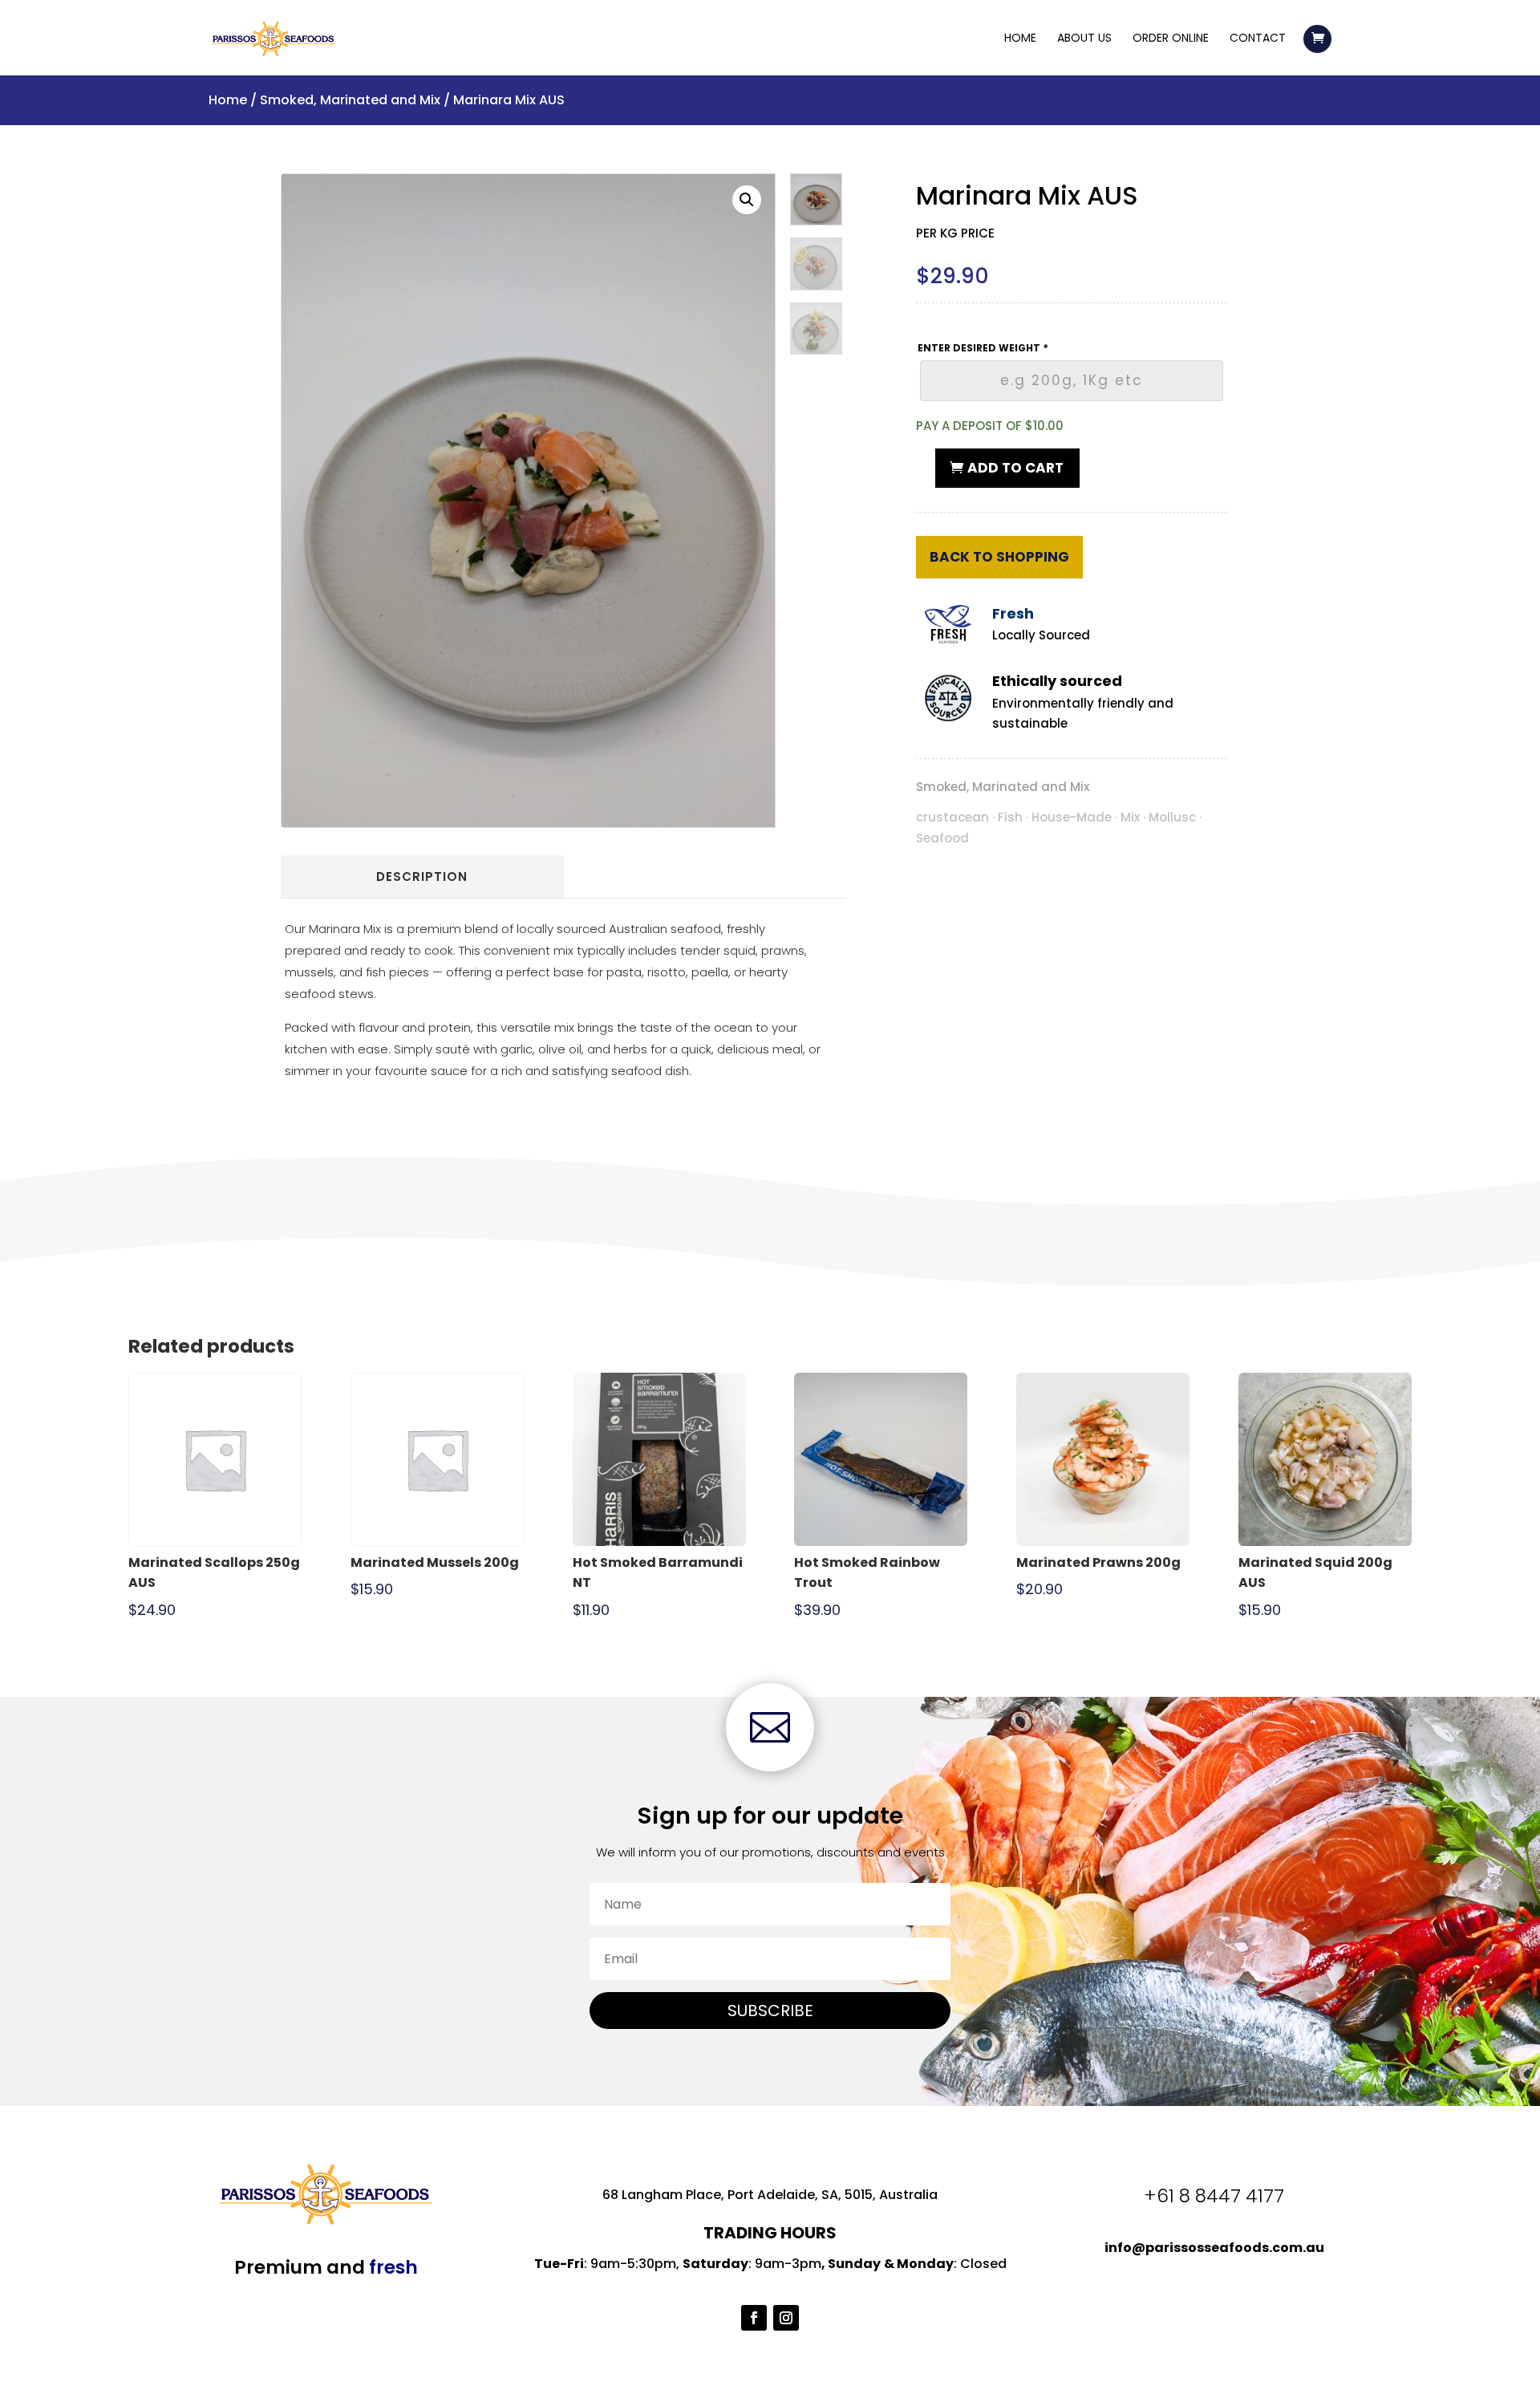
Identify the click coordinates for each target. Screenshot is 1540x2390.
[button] (747, 200)
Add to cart (1015, 468)
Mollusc (1172, 817)
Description (422, 876)
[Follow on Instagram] (786, 2318)
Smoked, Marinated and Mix (350, 100)
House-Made (1072, 817)
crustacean (952, 817)
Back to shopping (999, 557)
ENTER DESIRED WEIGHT (983, 348)
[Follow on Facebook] (754, 2318)
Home (1020, 39)
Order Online (1171, 39)
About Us (1084, 39)
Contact (1258, 39)
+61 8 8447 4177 (1214, 2196)
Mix (1130, 817)
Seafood (942, 838)
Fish (1010, 817)
